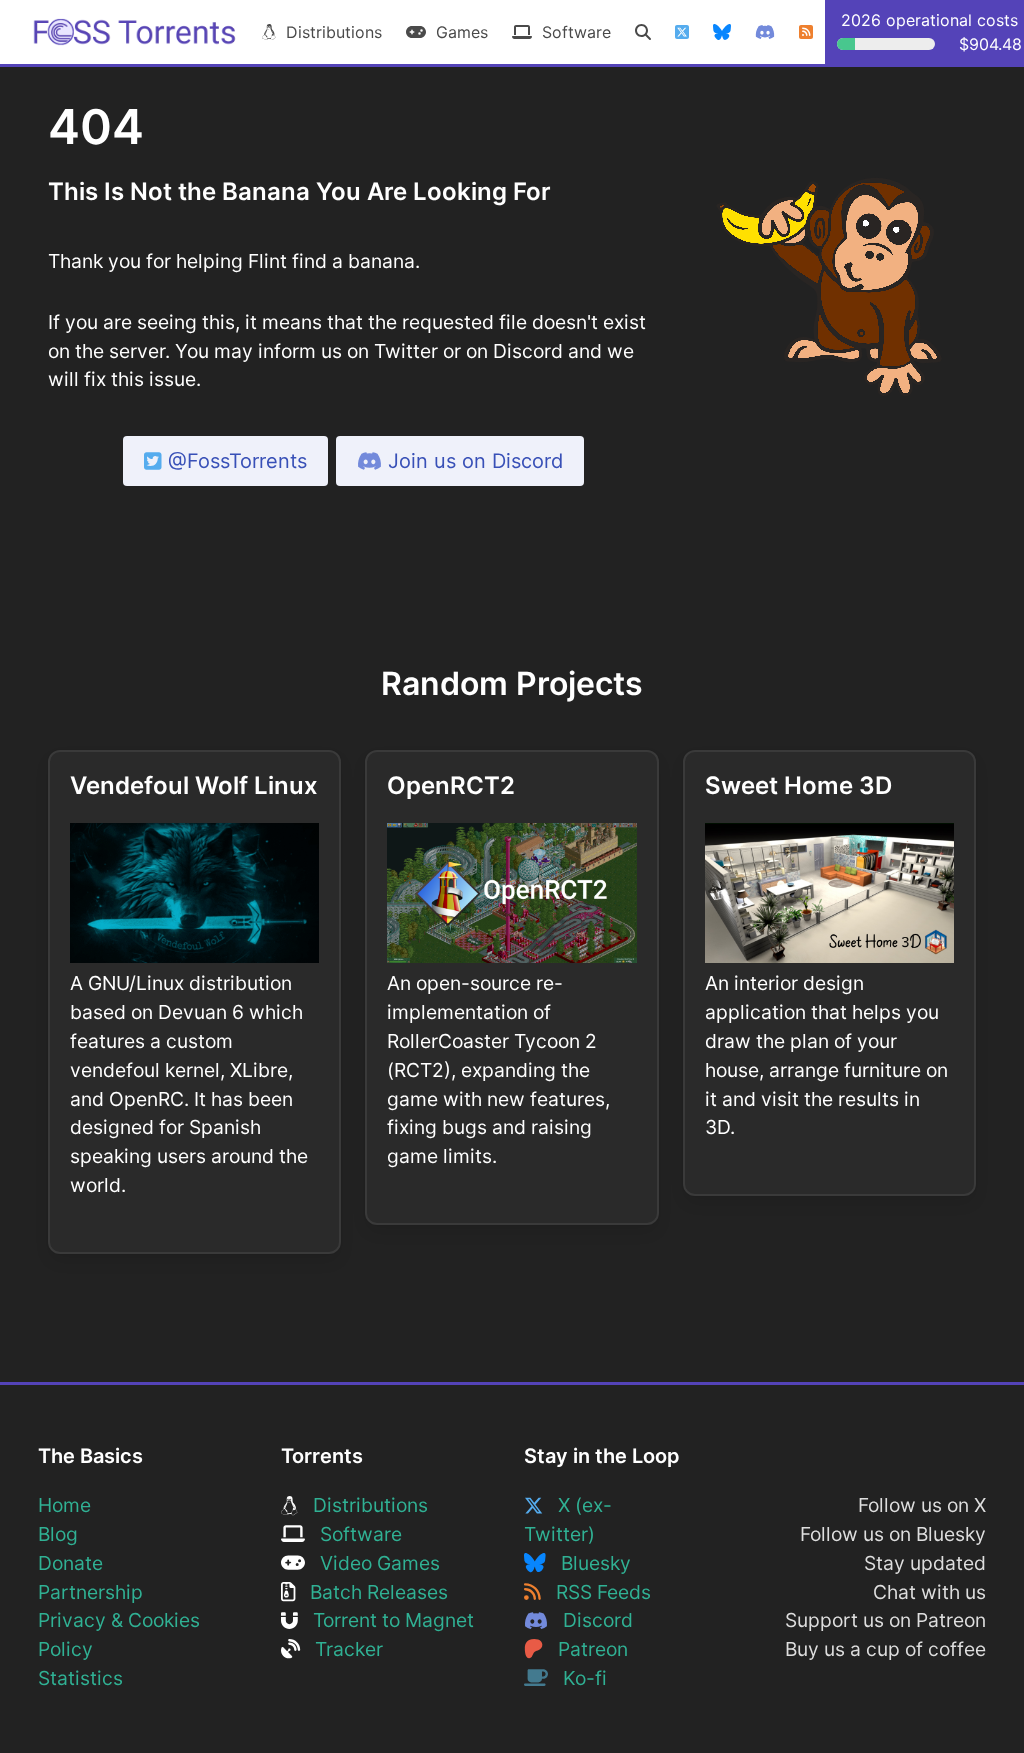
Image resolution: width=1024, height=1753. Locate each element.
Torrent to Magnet (386, 1620)
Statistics (80, 1678)
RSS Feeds (596, 1592)
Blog (58, 1534)
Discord (590, 1620)
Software (571, 32)
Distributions (329, 32)
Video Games (372, 1563)
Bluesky (588, 1563)
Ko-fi (577, 1678)
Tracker (341, 1649)
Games (457, 32)
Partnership (90, 1592)
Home (64, 1505)
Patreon (585, 1649)
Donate (70, 1563)
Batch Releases (371, 1592)
